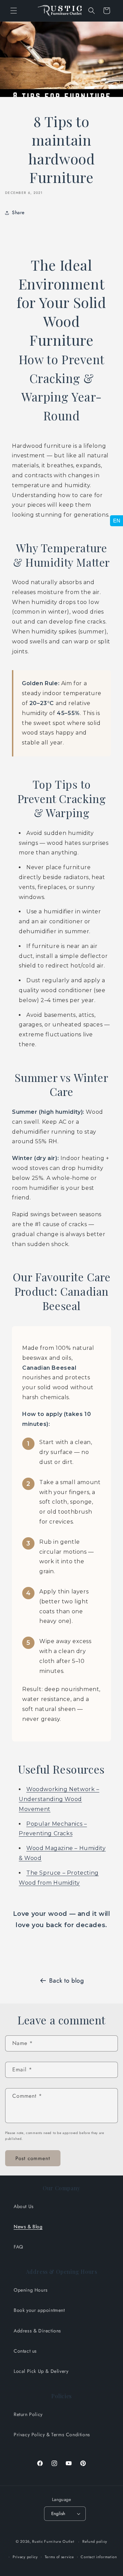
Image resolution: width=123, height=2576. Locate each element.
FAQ (18, 2247)
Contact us (25, 2351)
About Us (24, 2206)
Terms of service (59, 2557)
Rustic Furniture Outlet (53, 2541)
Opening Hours (31, 2290)
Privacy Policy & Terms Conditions (52, 2435)
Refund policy (95, 2541)
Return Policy (28, 2414)
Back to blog (66, 1981)
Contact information (99, 2557)
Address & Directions (37, 2331)
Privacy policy (25, 2557)
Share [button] (18, 212)
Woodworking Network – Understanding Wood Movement (59, 1799)
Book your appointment (39, 2310)
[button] (14, 11)
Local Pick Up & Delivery (41, 2371)
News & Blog (28, 2227)
